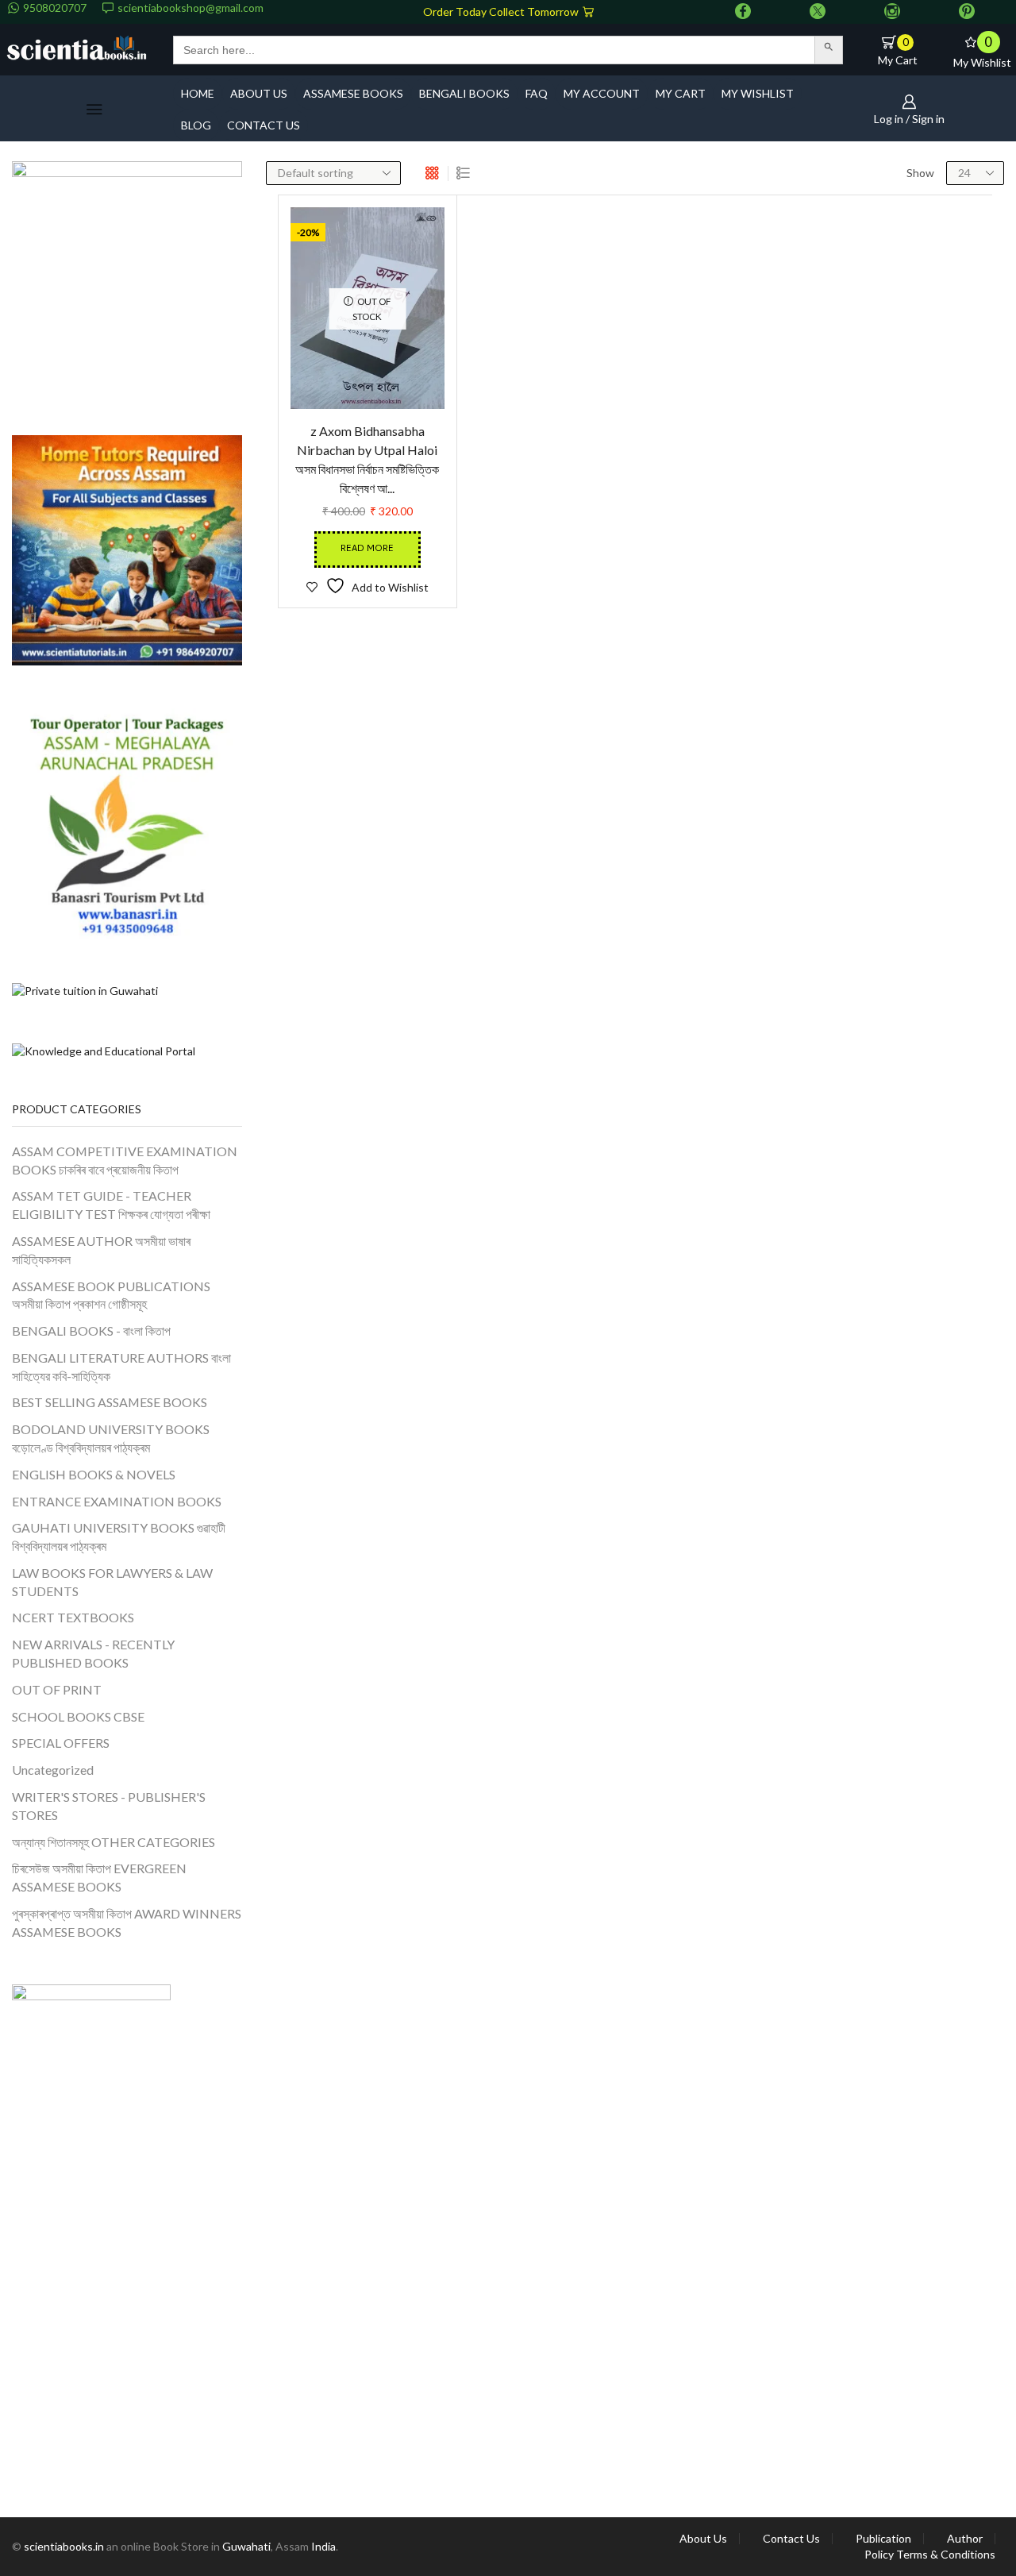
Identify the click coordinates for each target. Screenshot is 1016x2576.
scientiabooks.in (64, 2546)
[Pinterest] (967, 12)
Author (965, 2539)
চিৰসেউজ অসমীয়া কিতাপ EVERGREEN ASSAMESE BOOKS (99, 1877)
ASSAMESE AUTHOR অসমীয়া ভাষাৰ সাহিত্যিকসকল (101, 1250)
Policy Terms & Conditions (930, 2555)
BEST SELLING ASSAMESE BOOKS (110, 1402)
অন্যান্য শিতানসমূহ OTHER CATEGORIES (114, 1842)
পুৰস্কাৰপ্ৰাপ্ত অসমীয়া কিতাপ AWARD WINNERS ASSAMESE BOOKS (127, 1922)
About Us (703, 2539)
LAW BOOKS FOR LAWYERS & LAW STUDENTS (112, 1582)
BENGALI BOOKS (464, 93)
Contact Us (791, 2539)
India (323, 2546)
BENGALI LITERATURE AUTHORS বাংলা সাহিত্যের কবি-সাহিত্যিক (121, 1367)
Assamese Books (353, 93)
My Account (602, 93)
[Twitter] (818, 12)
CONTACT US (264, 125)
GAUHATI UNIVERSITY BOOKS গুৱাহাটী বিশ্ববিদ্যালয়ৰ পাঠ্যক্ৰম (119, 1537)
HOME (198, 93)
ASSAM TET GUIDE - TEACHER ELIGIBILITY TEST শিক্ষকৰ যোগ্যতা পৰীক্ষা (111, 1205)
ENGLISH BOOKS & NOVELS (94, 1474)
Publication (883, 2539)
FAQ (537, 93)
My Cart (681, 93)
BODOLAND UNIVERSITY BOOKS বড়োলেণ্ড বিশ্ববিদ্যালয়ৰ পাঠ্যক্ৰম (111, 1438)
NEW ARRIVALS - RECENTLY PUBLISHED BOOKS (93, 1653)
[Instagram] (892, 12)
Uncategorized (53, 1770)
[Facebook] (743, 12)
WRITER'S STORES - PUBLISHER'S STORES (109, 1806)
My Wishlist (758, 93)
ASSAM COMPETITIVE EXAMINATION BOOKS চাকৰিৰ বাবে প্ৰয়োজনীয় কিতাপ (125, 1160)
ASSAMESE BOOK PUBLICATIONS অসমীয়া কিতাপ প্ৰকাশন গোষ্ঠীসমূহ (111, 1295)
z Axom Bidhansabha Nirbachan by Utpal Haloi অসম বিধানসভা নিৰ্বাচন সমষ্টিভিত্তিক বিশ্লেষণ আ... (367, 459)
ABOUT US (259, 93)
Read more (367, 549)
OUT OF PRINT (57, 1689)
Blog (196, 125)
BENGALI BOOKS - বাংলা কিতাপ (91, 1330)
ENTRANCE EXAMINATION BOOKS (117, 1501)
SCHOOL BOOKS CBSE (78, 1716)
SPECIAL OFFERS (61, 1743)
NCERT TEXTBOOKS (73, 1617)
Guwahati (246, 2546)
